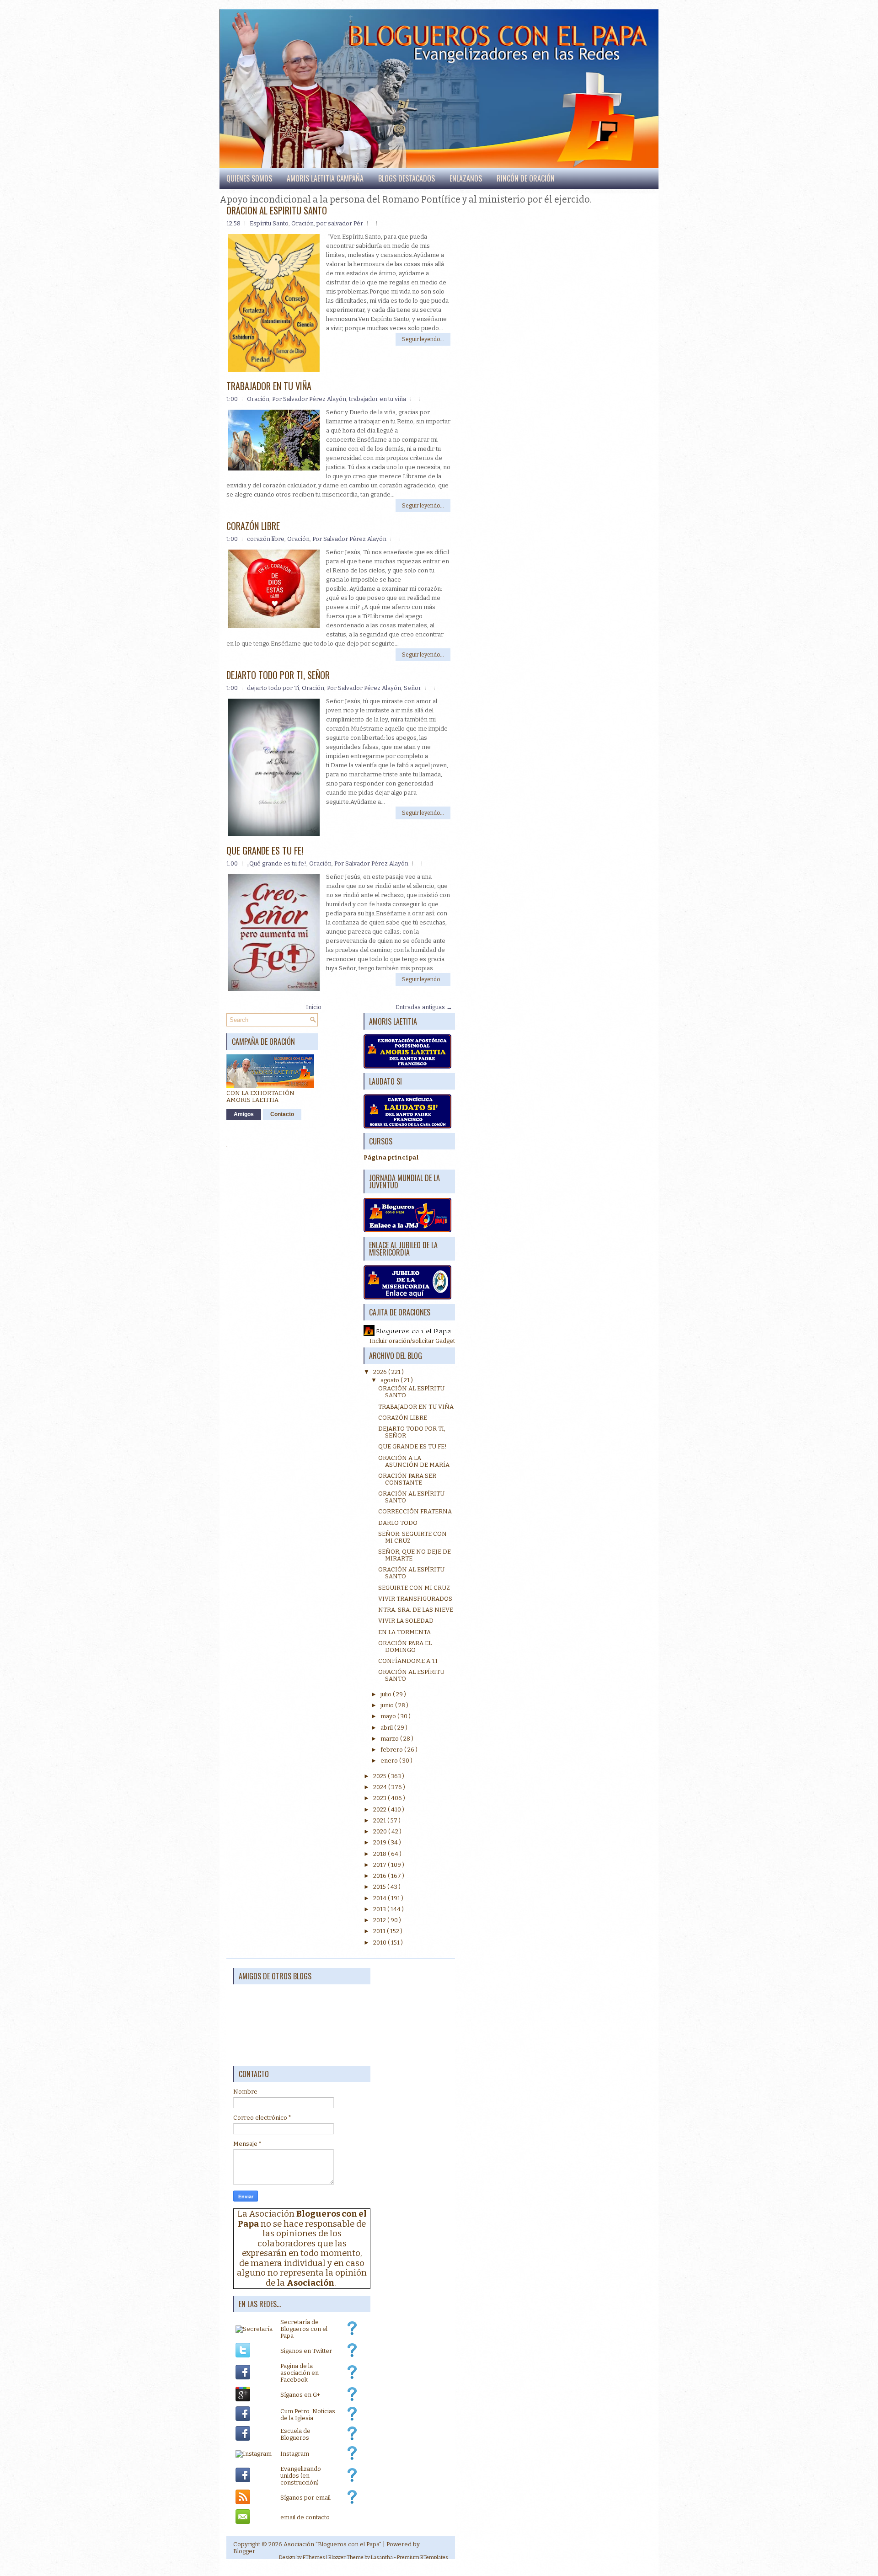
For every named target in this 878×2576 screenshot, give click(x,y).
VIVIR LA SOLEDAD (406, 1621)
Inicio (314, 1007)
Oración (302, 223)
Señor (412, 688)
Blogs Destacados (407, 178)
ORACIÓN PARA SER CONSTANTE (407, 1479)
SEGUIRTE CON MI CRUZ (414, 1588)
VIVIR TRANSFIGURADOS (415, 1599)
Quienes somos (249, 178)
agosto (391, 1380)
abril (387, 1728)
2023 (380, 1798)
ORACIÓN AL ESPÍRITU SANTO (277, 210)
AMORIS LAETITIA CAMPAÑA (325, 178)
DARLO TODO (398, 1523)
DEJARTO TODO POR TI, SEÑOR (278, 675)
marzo (390, 1739)
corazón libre (266, 539)
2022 (380, 1809)
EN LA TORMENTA (404, 1632)
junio (388, 1705)
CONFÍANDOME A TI (408, 1661)
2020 (381, 1831)
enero (390, 1761)
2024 (381, 1787)
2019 (380, 1842)
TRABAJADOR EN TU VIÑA (269, 386)
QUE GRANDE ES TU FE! (265, 850)
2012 (380, 1920)
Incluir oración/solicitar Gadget (412, 1341)
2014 (380, 1898)
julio (387, 1694)
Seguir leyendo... (423, 339)
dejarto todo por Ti (273, 688)
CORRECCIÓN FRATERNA (415, 1511)
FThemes (314, 2557)
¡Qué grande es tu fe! (277, 863)
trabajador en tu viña (377, 399)
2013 (380, 1909)
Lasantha (382, 2557)
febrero (392, 1750)
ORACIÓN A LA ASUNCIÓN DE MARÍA (414, 1461)
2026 (381, 1372)
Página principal (391, 1157)
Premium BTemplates (423, 2557)
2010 (380, 1943)
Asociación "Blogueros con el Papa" (332, 2544)
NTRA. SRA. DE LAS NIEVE (416, 1610)
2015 (380, 1887)
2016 (380, 1876)
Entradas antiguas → (424, 1007)
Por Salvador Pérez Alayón (309, 399)
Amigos (244, 1114)
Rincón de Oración (526, 178)
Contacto (282, 1114)
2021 (380, 1820)
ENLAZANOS (466, 178)
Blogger (244, 2551)
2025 (380, 1776)
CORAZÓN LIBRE (253, 526)
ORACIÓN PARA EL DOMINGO (405, 1646)
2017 (380, 1865)
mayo (389, 1716)
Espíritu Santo (269, 223)
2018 (380, 1854)
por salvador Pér (340, 223)
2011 (380, 1931)
